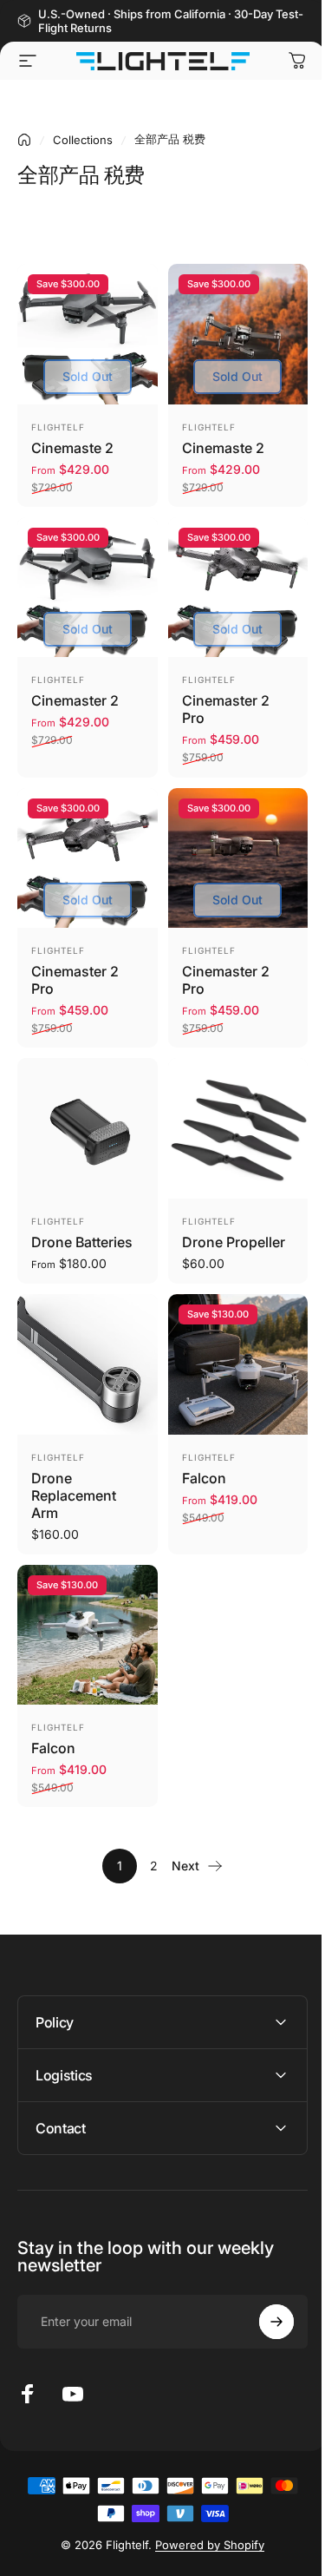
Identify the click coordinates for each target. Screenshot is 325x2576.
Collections (83, 140)
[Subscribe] (263, 2283)
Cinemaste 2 (72, 448)
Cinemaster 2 (75, 700)
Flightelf (58, 427)
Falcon (204, 1478)
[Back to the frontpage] (24, 140)
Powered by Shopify (204, 2506)
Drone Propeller (234, 1242)
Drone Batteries (82, 1242)
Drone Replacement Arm (74, 1495)
